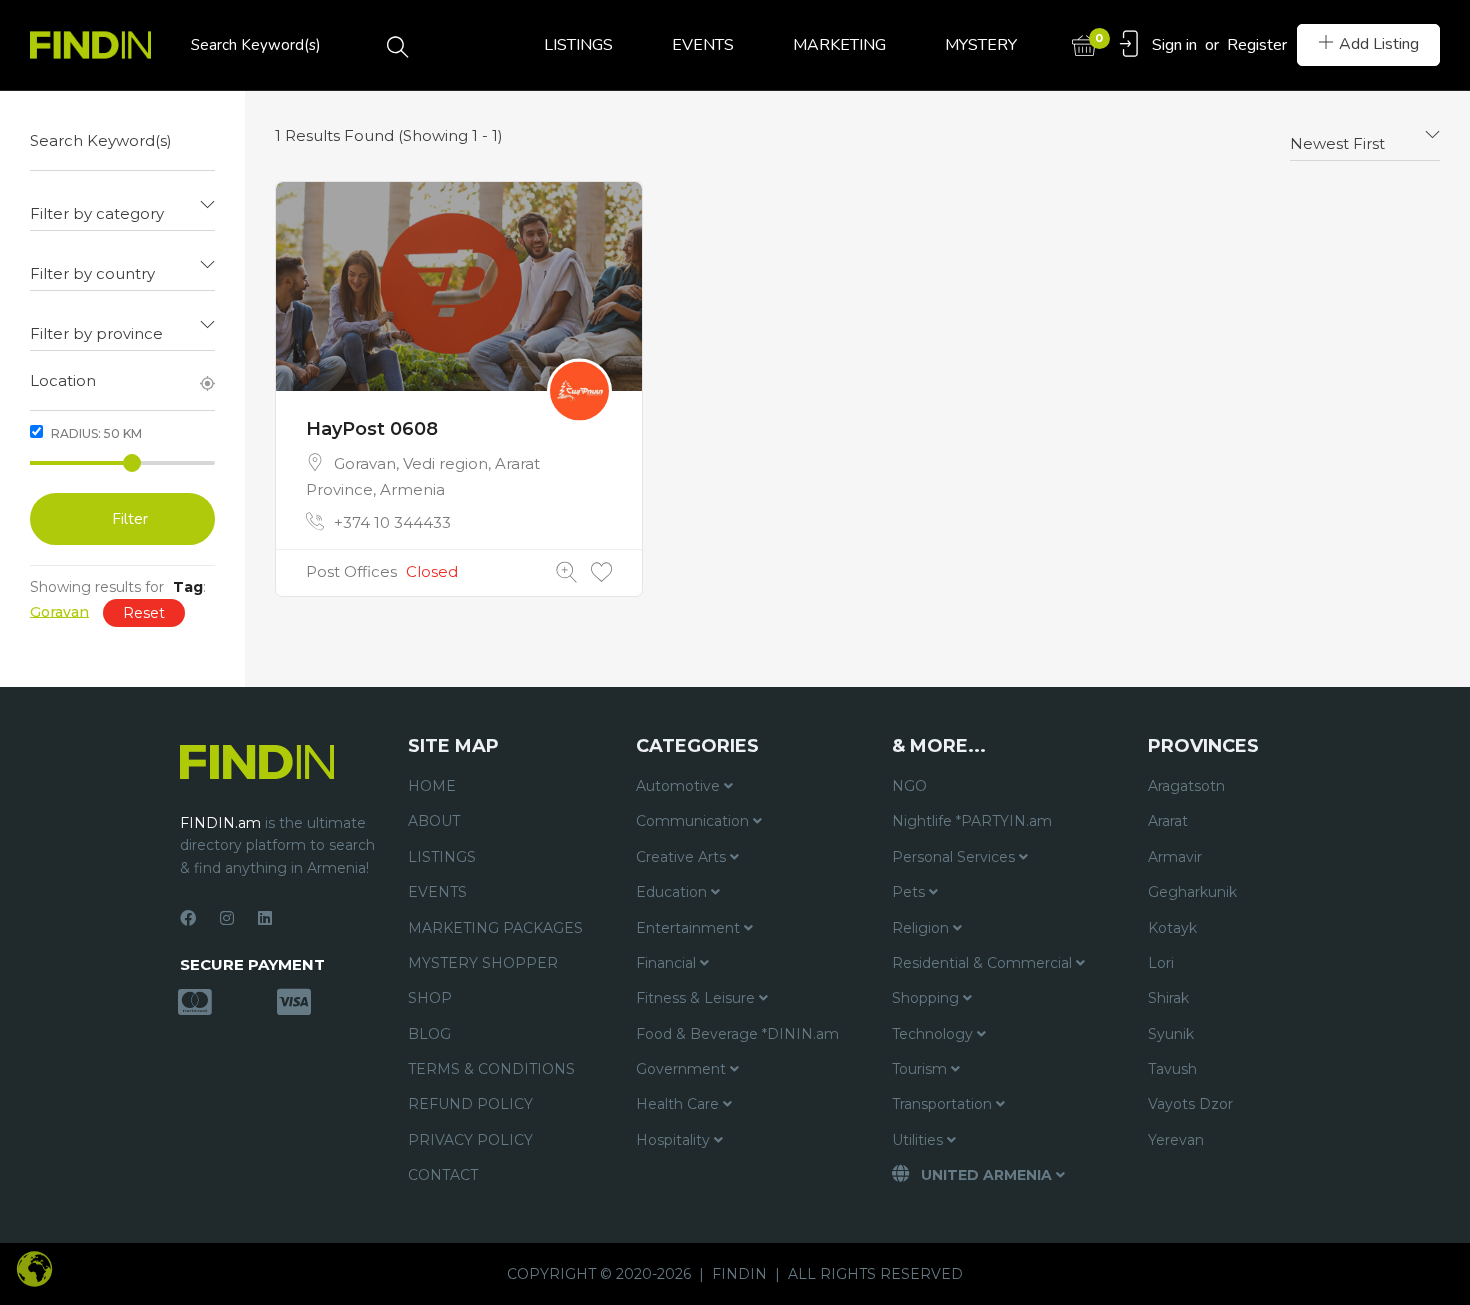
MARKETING (839, 45)
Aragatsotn (1186, 786)
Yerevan (1176, 1140)
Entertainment (690, 928)
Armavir (1175, 857)
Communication (694, 821)
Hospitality (675, 1140)
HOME (432, 786)
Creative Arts (683, 857)
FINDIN (739, 1274)
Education (673, 892)
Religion (922, 928)
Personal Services (955, 857)
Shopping (927, 998)
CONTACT (443, 1175)
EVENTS (703, 45)
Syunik (1171, 1034)
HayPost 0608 (372, 429)
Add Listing (1379, 44)
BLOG (429, 1034)
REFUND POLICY (470, 1104)
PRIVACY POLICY (470, 1140)
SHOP (430, 998)
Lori (1161, 963)
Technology (934, 1034)
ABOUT (434, 821)
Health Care (679, 1104)
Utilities (919, 1140)
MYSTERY (981, 45)
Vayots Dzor (1190, 1104)
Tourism (921, 1069)
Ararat (1168, 821)
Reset (144, 613)
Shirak (1168, 998)
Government (683, 1069)
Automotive (680, 786)
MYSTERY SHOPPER (483, 963)
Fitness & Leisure (697, 998)
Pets (910, 892)
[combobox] (122, 206)
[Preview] (566, 572)
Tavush (1172, 1069)
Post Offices (351, 571)
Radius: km (95, 433)
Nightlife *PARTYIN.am (972, 821)
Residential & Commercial (984, 963)
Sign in (1174, 45)
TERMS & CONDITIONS (491, 1069)
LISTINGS (578, 45)
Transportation (944, 1104)
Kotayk (1172, 928)
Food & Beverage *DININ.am (737, 1034)
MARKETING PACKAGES (495, 928)
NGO (909, 786)
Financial (668, 963)
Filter (130, 519)
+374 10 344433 (392, 522)
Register (1257, 45)
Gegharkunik (1192, 892)
